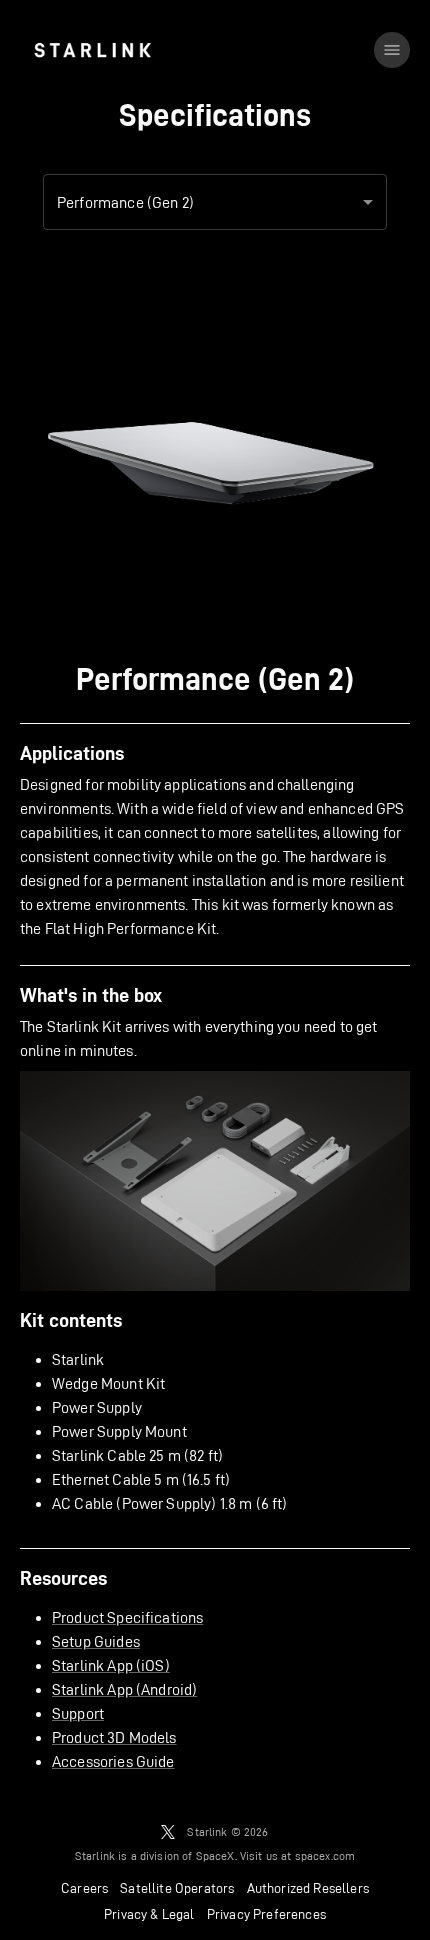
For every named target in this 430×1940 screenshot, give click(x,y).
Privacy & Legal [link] (149, 1914)
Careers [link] (84, 1888)
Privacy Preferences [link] (266, 1914)
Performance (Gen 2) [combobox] (125, 202)
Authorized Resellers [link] (308, 1888)
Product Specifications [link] (127, 1617)
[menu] (392, 50)
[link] (92, 50)
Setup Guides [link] (96, 1641)
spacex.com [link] (325, 1855)
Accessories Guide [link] (113, 1761)
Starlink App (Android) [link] (124, 1689)
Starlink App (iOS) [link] (111, 1665)
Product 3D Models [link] (114, 1737)
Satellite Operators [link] (177, 1888)
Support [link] (78, 1713)
